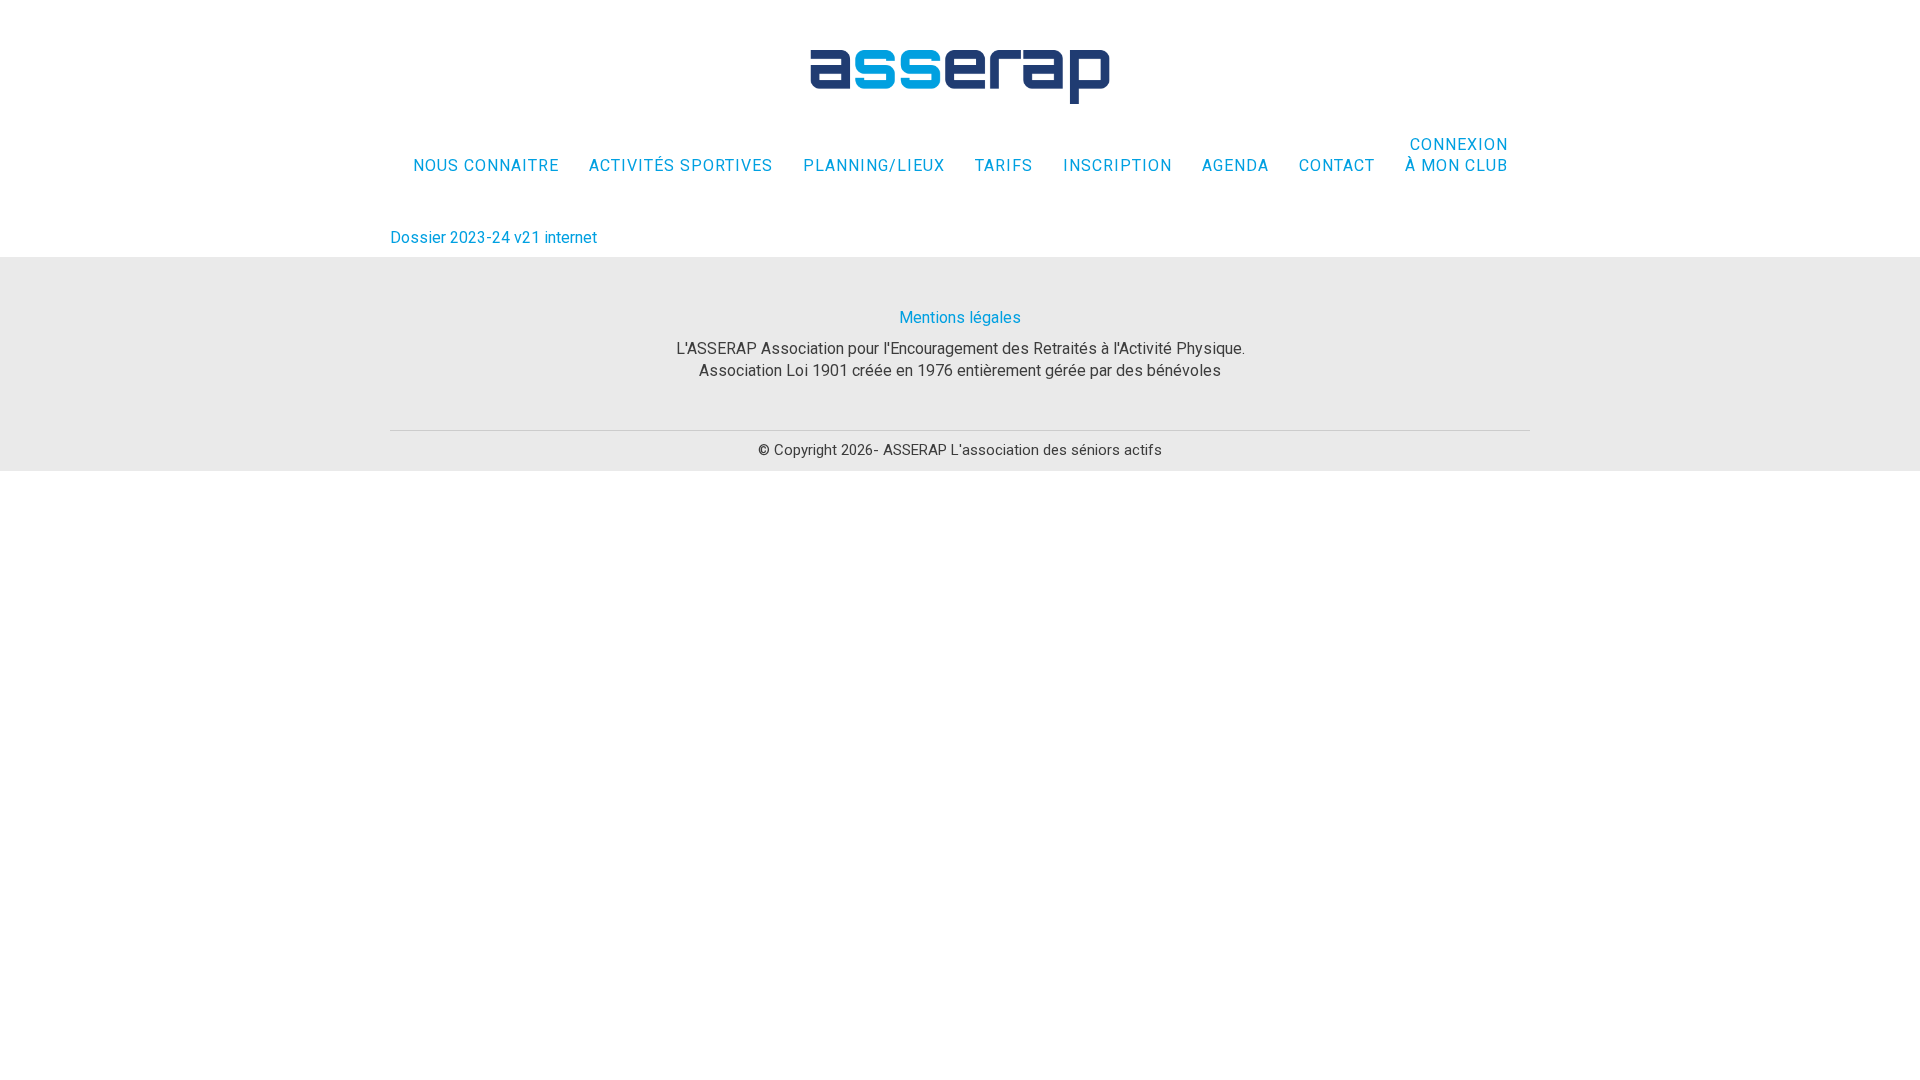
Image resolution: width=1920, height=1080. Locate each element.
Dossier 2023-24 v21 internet (493, 237)
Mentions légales (960, 317)
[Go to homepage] (960, 77)
